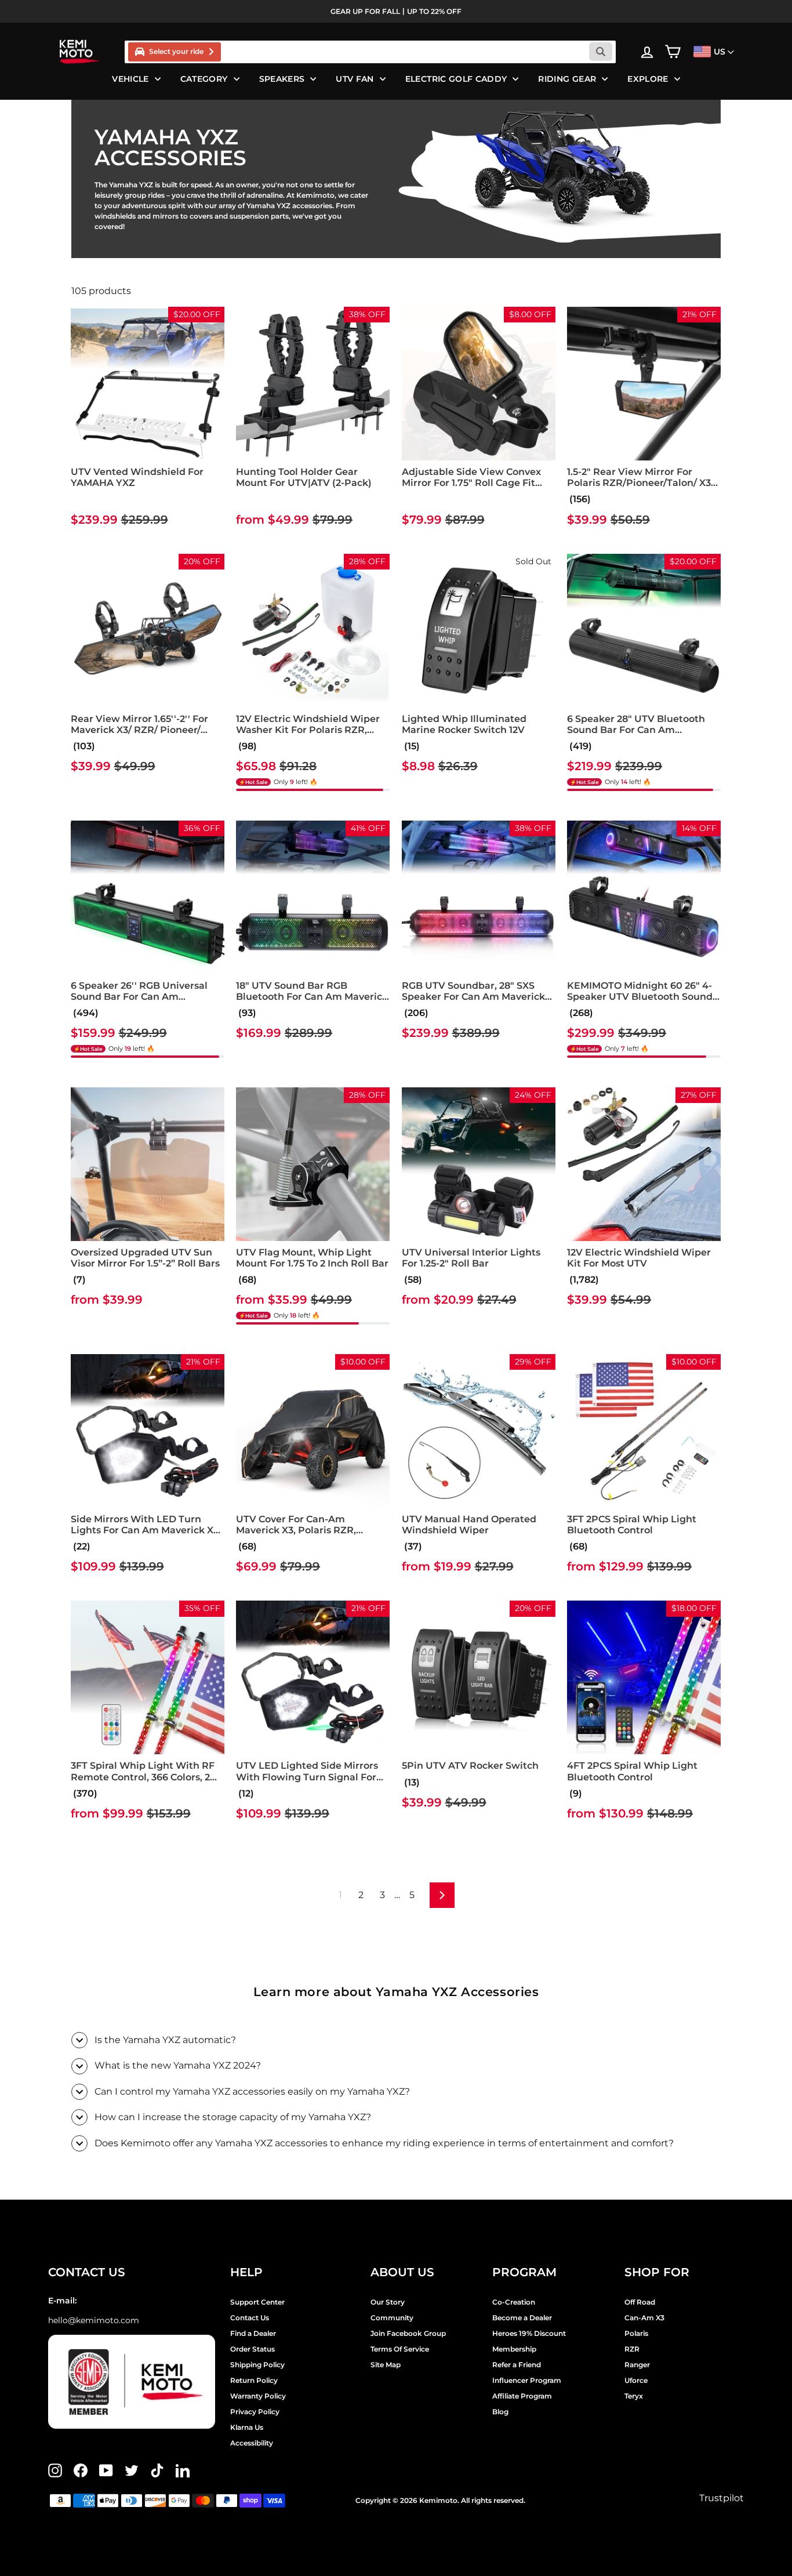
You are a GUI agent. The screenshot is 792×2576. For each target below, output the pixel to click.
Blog (500, 2412)
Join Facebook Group (408, 2333)
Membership (514, 2349)
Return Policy (254, 2380)
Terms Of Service (400, 2349)
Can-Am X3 (644, 2318)
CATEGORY (204, 79)
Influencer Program (527, 2380)
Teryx (634, 2396)
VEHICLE (130, 79)
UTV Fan (355, 79)
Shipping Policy (257, 2365)
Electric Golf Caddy (456, 79)
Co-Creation (514, 2302)
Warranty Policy (258, 2396)
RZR (632, 2349)
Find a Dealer (253, 2333)
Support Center (257, 2302)
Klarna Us (247, 2427)
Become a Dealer (522, 2318)
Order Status (253, 2349)
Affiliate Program (522, 2396)
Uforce (636, 2380)
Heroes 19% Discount (529, 2333)
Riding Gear (567, 79)
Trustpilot (722, 2498)
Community (392, 2318)
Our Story (388, 2302)
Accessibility (252, 2443)
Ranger (637, 2365)
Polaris (636, 2333)
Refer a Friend (517, 2365)
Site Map (386, 2365)
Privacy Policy (255, 2412)
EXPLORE (648, 79)
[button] (72, 499)
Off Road (640, 2302)
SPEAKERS (282, 79)
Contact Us (250, 2318)
